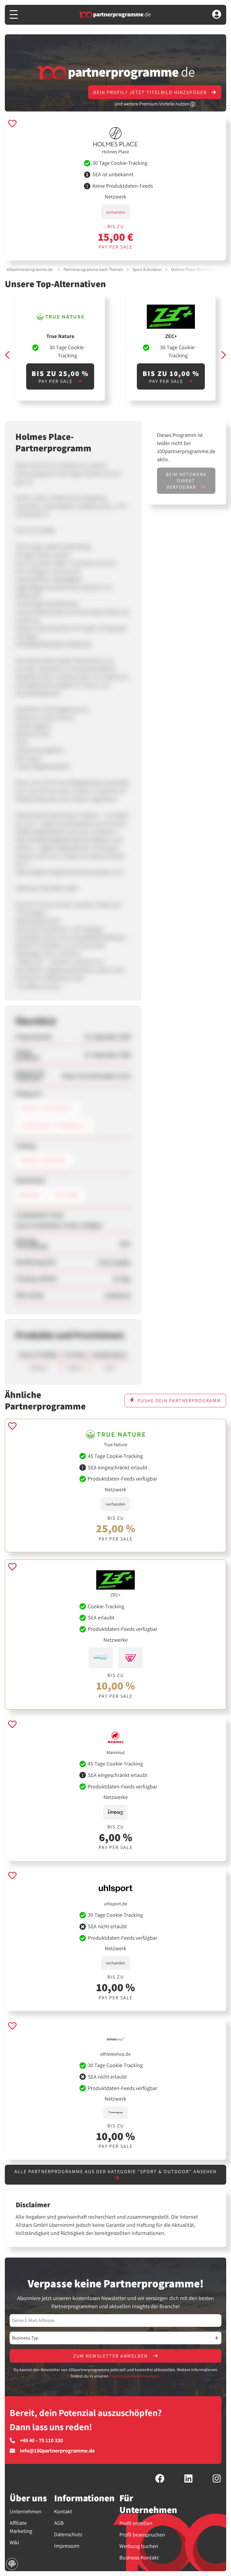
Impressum (67, 2546)
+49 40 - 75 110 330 (41, 2440)
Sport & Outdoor (147, 269)
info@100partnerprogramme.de (57, 2451)
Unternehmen (26, 2511)
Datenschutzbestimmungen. (135, 2376)
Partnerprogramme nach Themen (93, 269)
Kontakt (63, 2511)
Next (223, 355)
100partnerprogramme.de (29, 269)
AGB (59, 2523)
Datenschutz (68, 2534)
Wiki (14, 2542)
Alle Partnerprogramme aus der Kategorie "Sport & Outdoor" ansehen (115, 2172)
